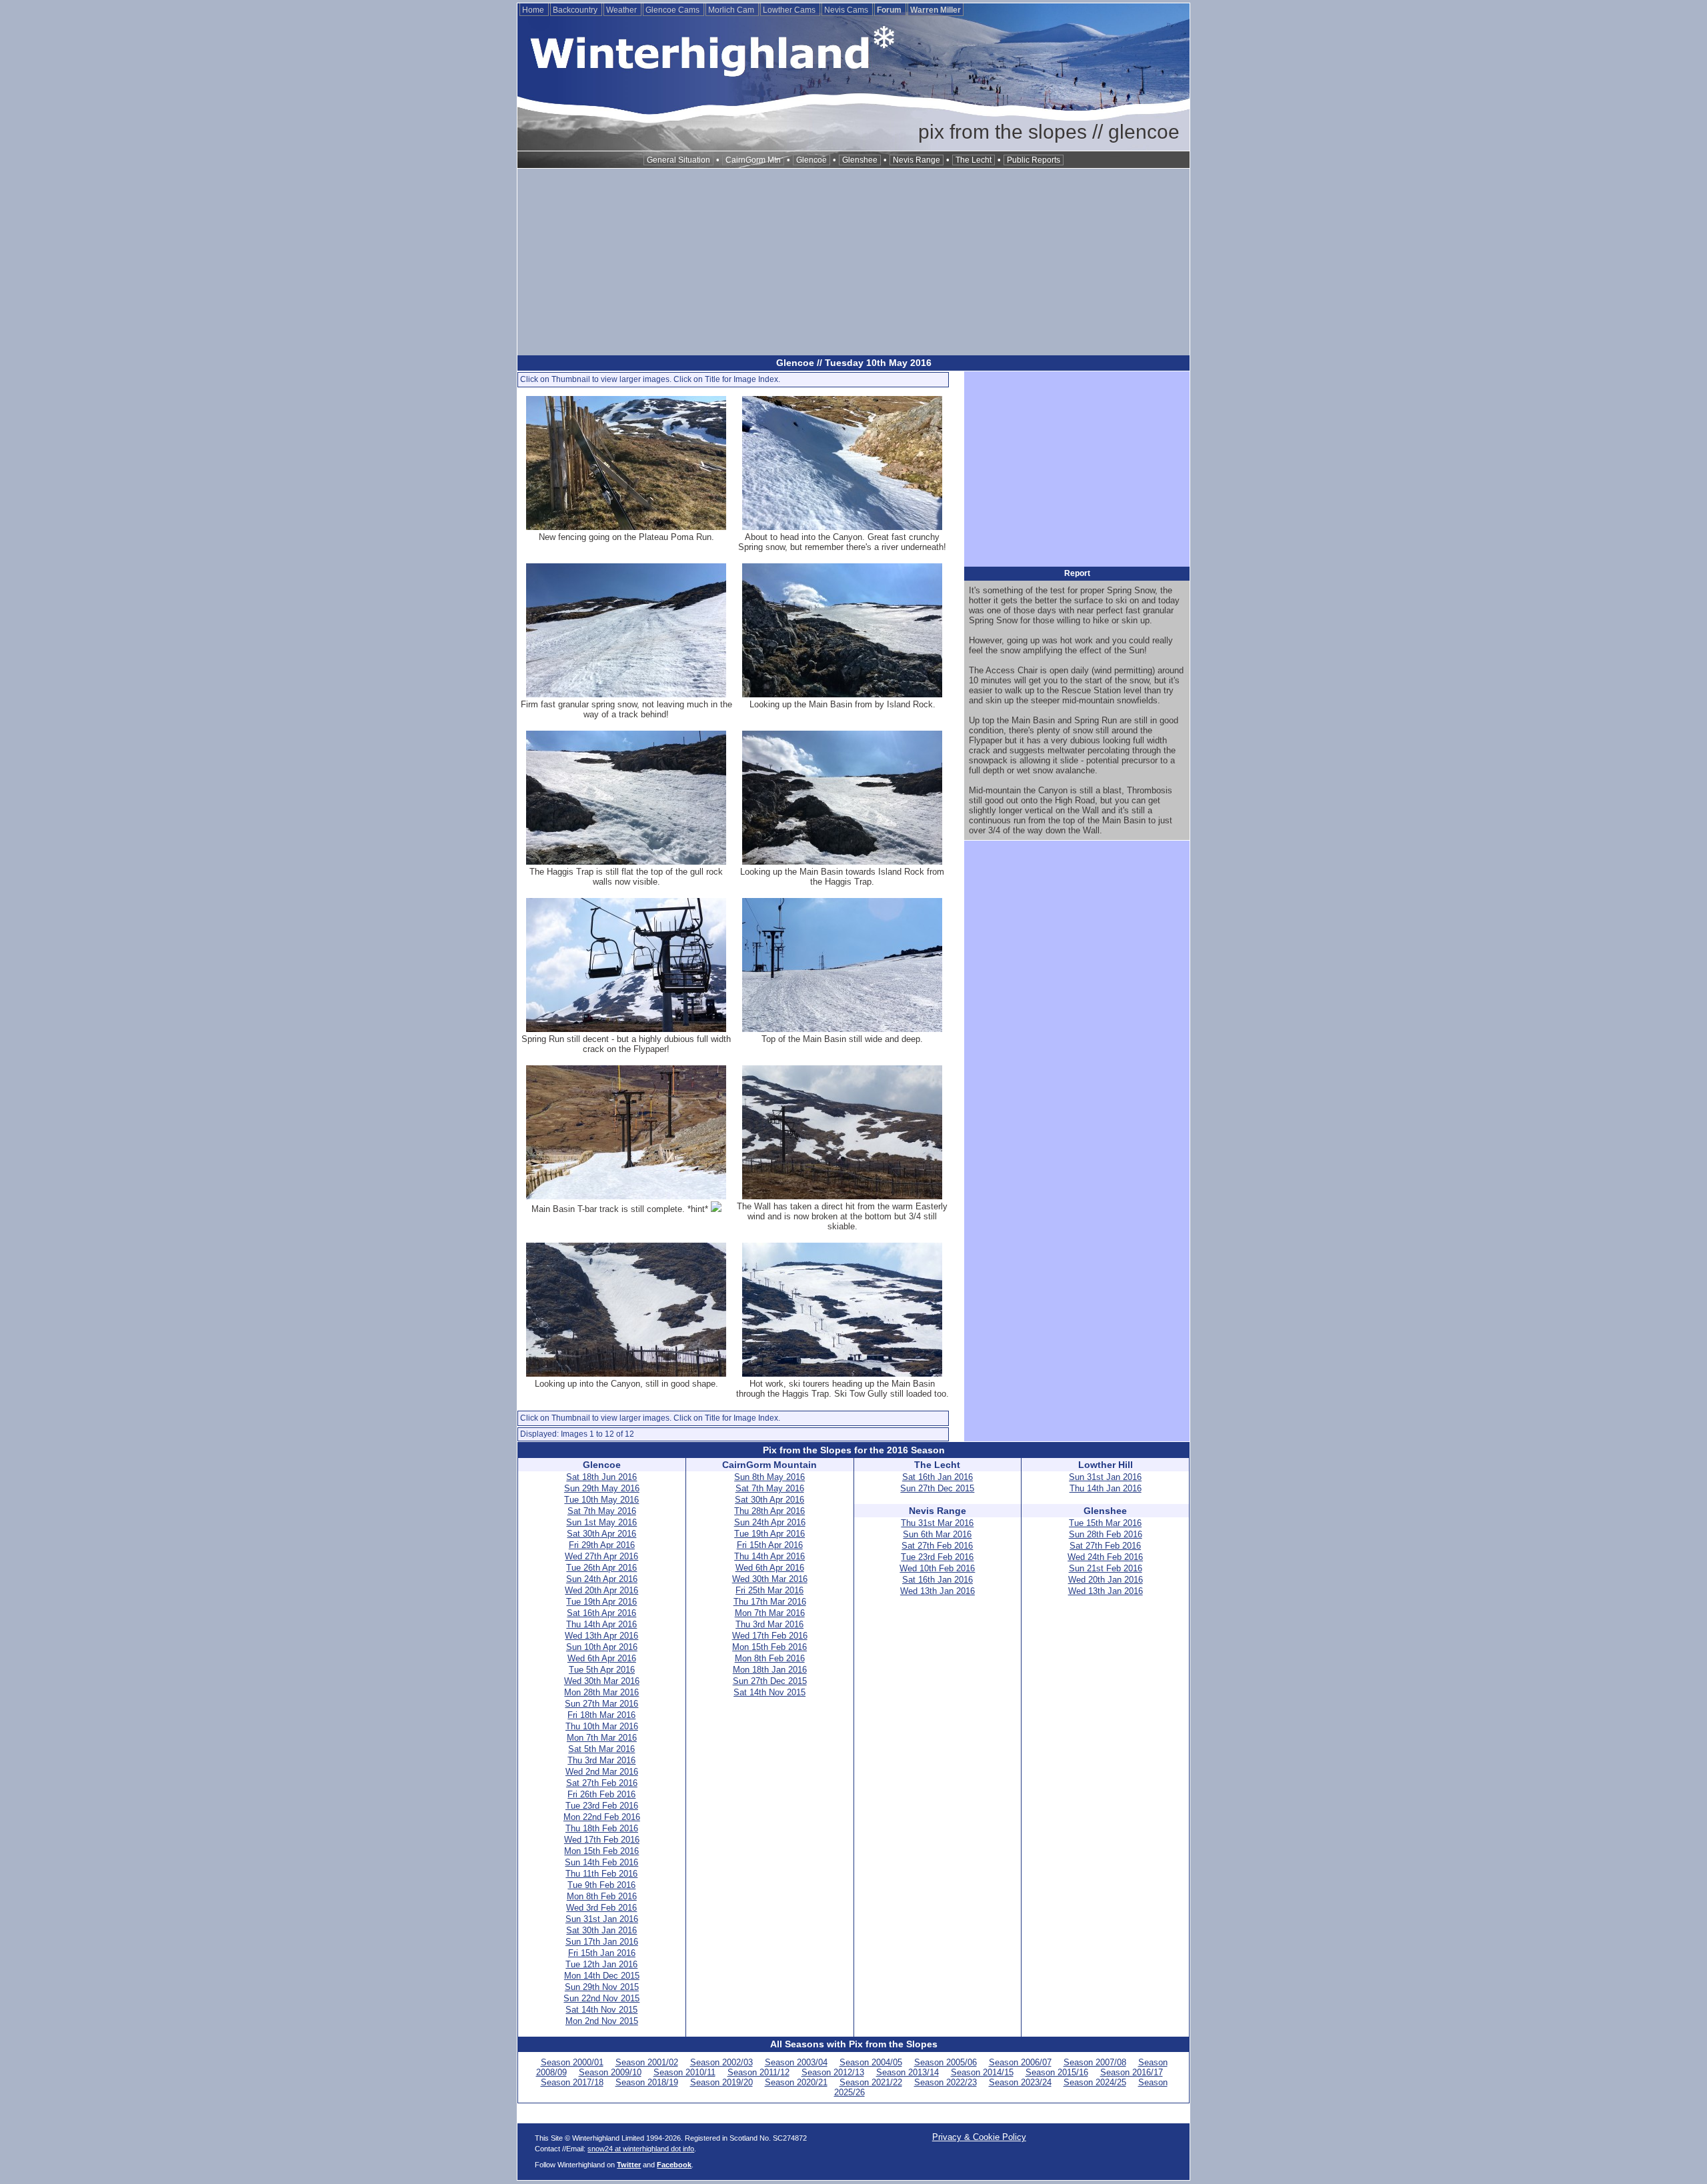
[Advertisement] (853, 262)
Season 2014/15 (982, 2072)
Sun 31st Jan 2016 (602, 1919)
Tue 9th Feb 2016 (601, 1885)
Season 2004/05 (871, 2062)
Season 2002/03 (721, 2062)
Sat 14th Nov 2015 (601, 2010)
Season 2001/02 (647, 2062)
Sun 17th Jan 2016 (602, 1942)
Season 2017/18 (572, 2082)
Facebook (674, 2165)
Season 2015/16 (1057, 2072)
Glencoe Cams (673, 10)
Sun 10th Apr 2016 (602, 1647)
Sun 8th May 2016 (769, 1477)
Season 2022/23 (946, 2082)
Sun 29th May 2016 (602, 1488)
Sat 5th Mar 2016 (601, 1749)
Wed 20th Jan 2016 (1106, 1580)
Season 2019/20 (721, 2082)
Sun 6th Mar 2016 (937, 1534)
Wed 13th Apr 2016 (601, 1636)
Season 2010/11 (684, 2072)
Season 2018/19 (647, 2082)
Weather (622, 10)
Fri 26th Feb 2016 (601, 1794)
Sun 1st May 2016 (601, 1522)
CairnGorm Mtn (753, 160)
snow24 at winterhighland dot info (641, 2149)
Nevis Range (917, 160)
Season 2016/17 (1132, 2072)
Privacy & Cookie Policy (979, 2137)
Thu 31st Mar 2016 (937, 1523)
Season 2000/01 (572, 2062)
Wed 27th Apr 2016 (601, 1556)
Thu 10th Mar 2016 (602, 1726)
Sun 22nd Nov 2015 (601, 1998)
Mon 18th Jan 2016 (770, 1670)
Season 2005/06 (946, 2062)
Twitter (629, 2165)
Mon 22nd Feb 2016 (602, 1817)
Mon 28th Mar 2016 (601, 1692)
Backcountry (576, 10)
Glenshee (860, 160)
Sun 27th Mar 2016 (601, 1704)
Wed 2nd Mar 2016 (602, 1772)
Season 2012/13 (833, 2072)
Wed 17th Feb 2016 (602, 1840)
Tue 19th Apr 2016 (601, 1602)
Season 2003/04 (796, 2062)
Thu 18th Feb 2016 (602, 1828)
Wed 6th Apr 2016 (602, 1658)
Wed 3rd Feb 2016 (601, 1908)
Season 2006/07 (1020, 2062)
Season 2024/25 (1095, 2082)
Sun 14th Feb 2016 (601, 1862)
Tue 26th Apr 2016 (601, 1568)
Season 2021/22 (871, 2082)
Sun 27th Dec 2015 (770, 1681)
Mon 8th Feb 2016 (602, 1896)
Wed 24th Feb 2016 (1105, 1557)
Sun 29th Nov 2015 (602, 1987)
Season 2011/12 (758, 2072)
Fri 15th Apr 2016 (770, 1545)
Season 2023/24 (1020, 2082)
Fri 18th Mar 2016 (601, 1715)
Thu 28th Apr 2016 (769, 1511)
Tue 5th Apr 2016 (602, 1670)
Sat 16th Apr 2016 (601, 1613)
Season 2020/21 (796, 2082)
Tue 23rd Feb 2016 (602, 1806)
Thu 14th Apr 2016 (601, 1624)
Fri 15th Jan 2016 (602, 1953)
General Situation (678, 160)
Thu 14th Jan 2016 (1106, 1488)
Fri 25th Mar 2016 (769, 1590)
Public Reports (1034, 160)
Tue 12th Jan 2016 (601, 1964)
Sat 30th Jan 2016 (601, 1930)
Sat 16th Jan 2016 (938, 1477)
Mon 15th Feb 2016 (601, 1851)
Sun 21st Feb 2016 (1106, 1568)
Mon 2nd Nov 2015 (602, 2021)
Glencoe (811, 160)
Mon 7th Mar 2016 (602, 1738)
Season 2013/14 (908, 2072)
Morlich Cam (732, 10)
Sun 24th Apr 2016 (602, 1579)
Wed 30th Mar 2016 (602, 1681)
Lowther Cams (790, 10)
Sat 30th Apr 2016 (601, 1534)
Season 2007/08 (1095, 2062)
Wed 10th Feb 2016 (937, 1568)
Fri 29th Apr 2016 (602, 1545)
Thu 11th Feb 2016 (601, 1874)
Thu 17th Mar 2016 (770, 1602)
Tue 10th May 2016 (601, 1500)
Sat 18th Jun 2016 (601, 1477)
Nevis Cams (847, 10)
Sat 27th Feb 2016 (602, 1783)
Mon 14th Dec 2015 (602, 1976)
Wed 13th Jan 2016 (938, 1591)
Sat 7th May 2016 (602, 1511)
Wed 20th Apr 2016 (601, 1590)
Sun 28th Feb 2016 (1106, 1534)
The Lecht (974, 160)
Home (534, 10)
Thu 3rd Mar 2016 (601, 1760)
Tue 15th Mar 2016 (1105, 1523)
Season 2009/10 (610, 2072)
